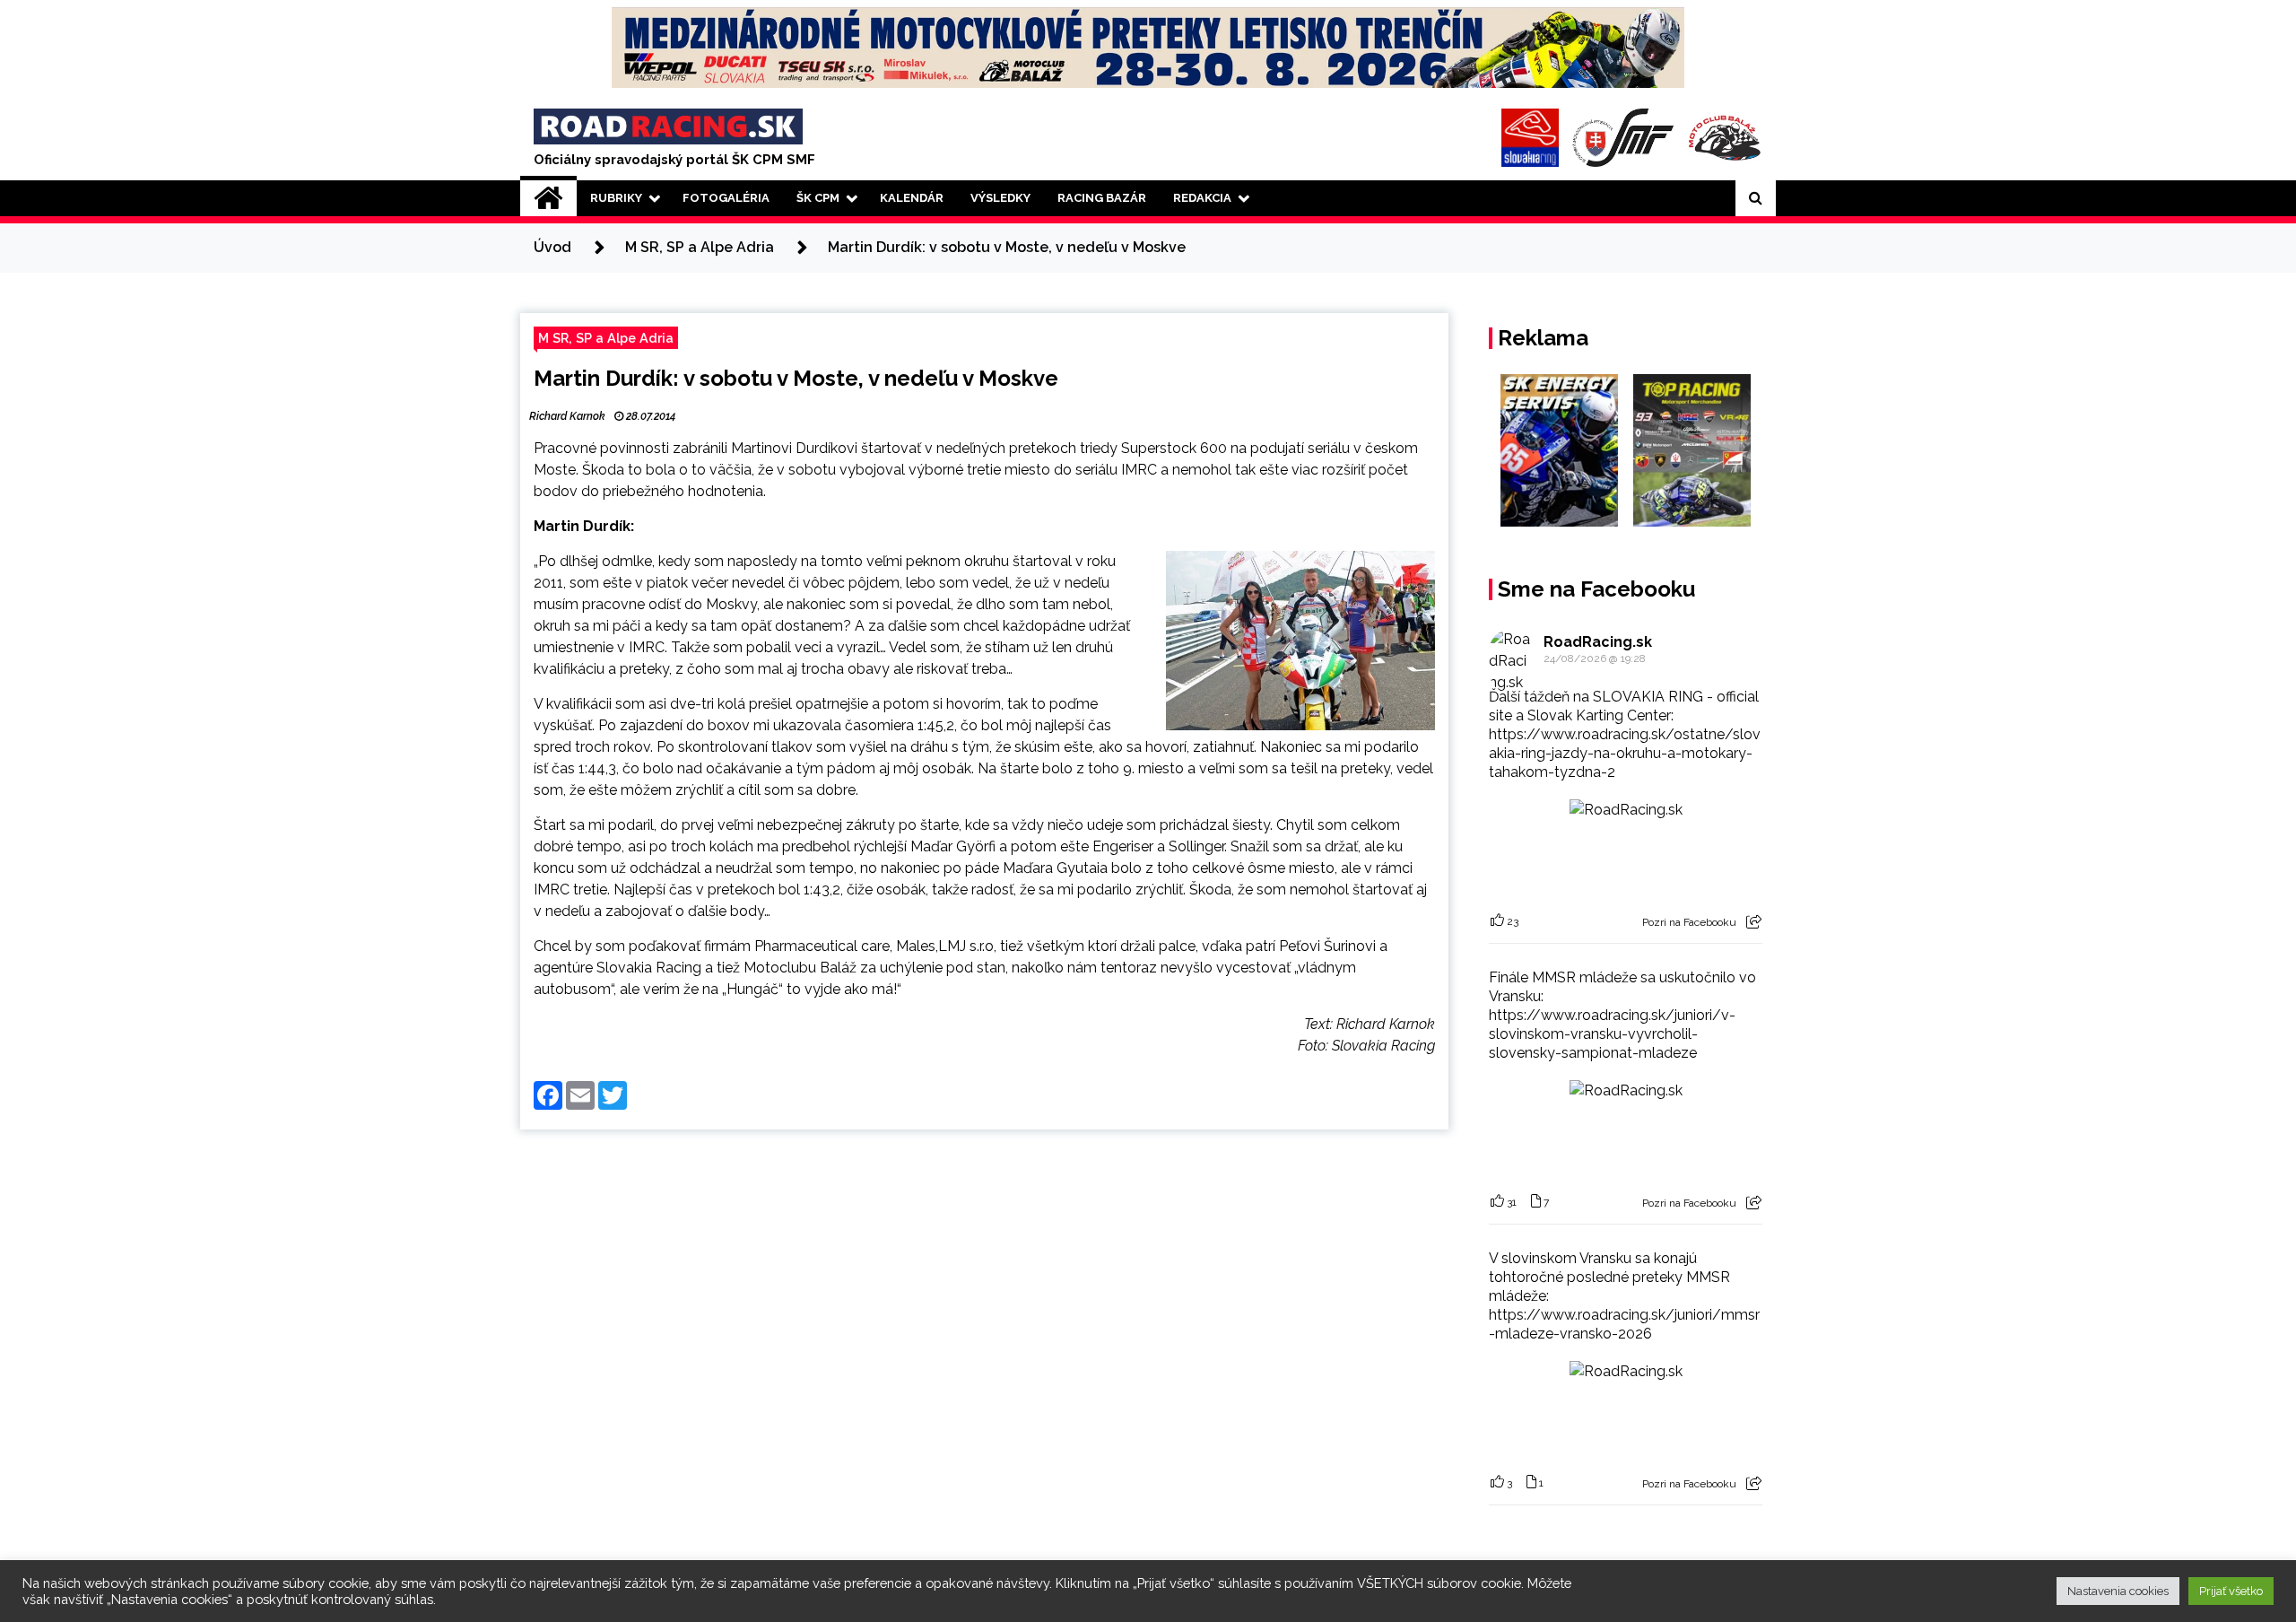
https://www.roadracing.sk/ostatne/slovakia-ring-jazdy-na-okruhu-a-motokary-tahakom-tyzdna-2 (1625, 753)
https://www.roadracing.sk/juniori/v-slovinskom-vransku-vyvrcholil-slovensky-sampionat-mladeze (1612, 1034)
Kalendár (912, 198)
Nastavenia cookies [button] (2118, 1591)
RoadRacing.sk (1598, 642)
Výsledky (1000, 198)
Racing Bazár (1102, 198)
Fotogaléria (726, 198)
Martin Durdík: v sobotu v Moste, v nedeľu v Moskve (796, 378)
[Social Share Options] (1754, 922)
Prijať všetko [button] (2231, 1591)
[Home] (548, 198)
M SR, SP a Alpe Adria (606, 338)
